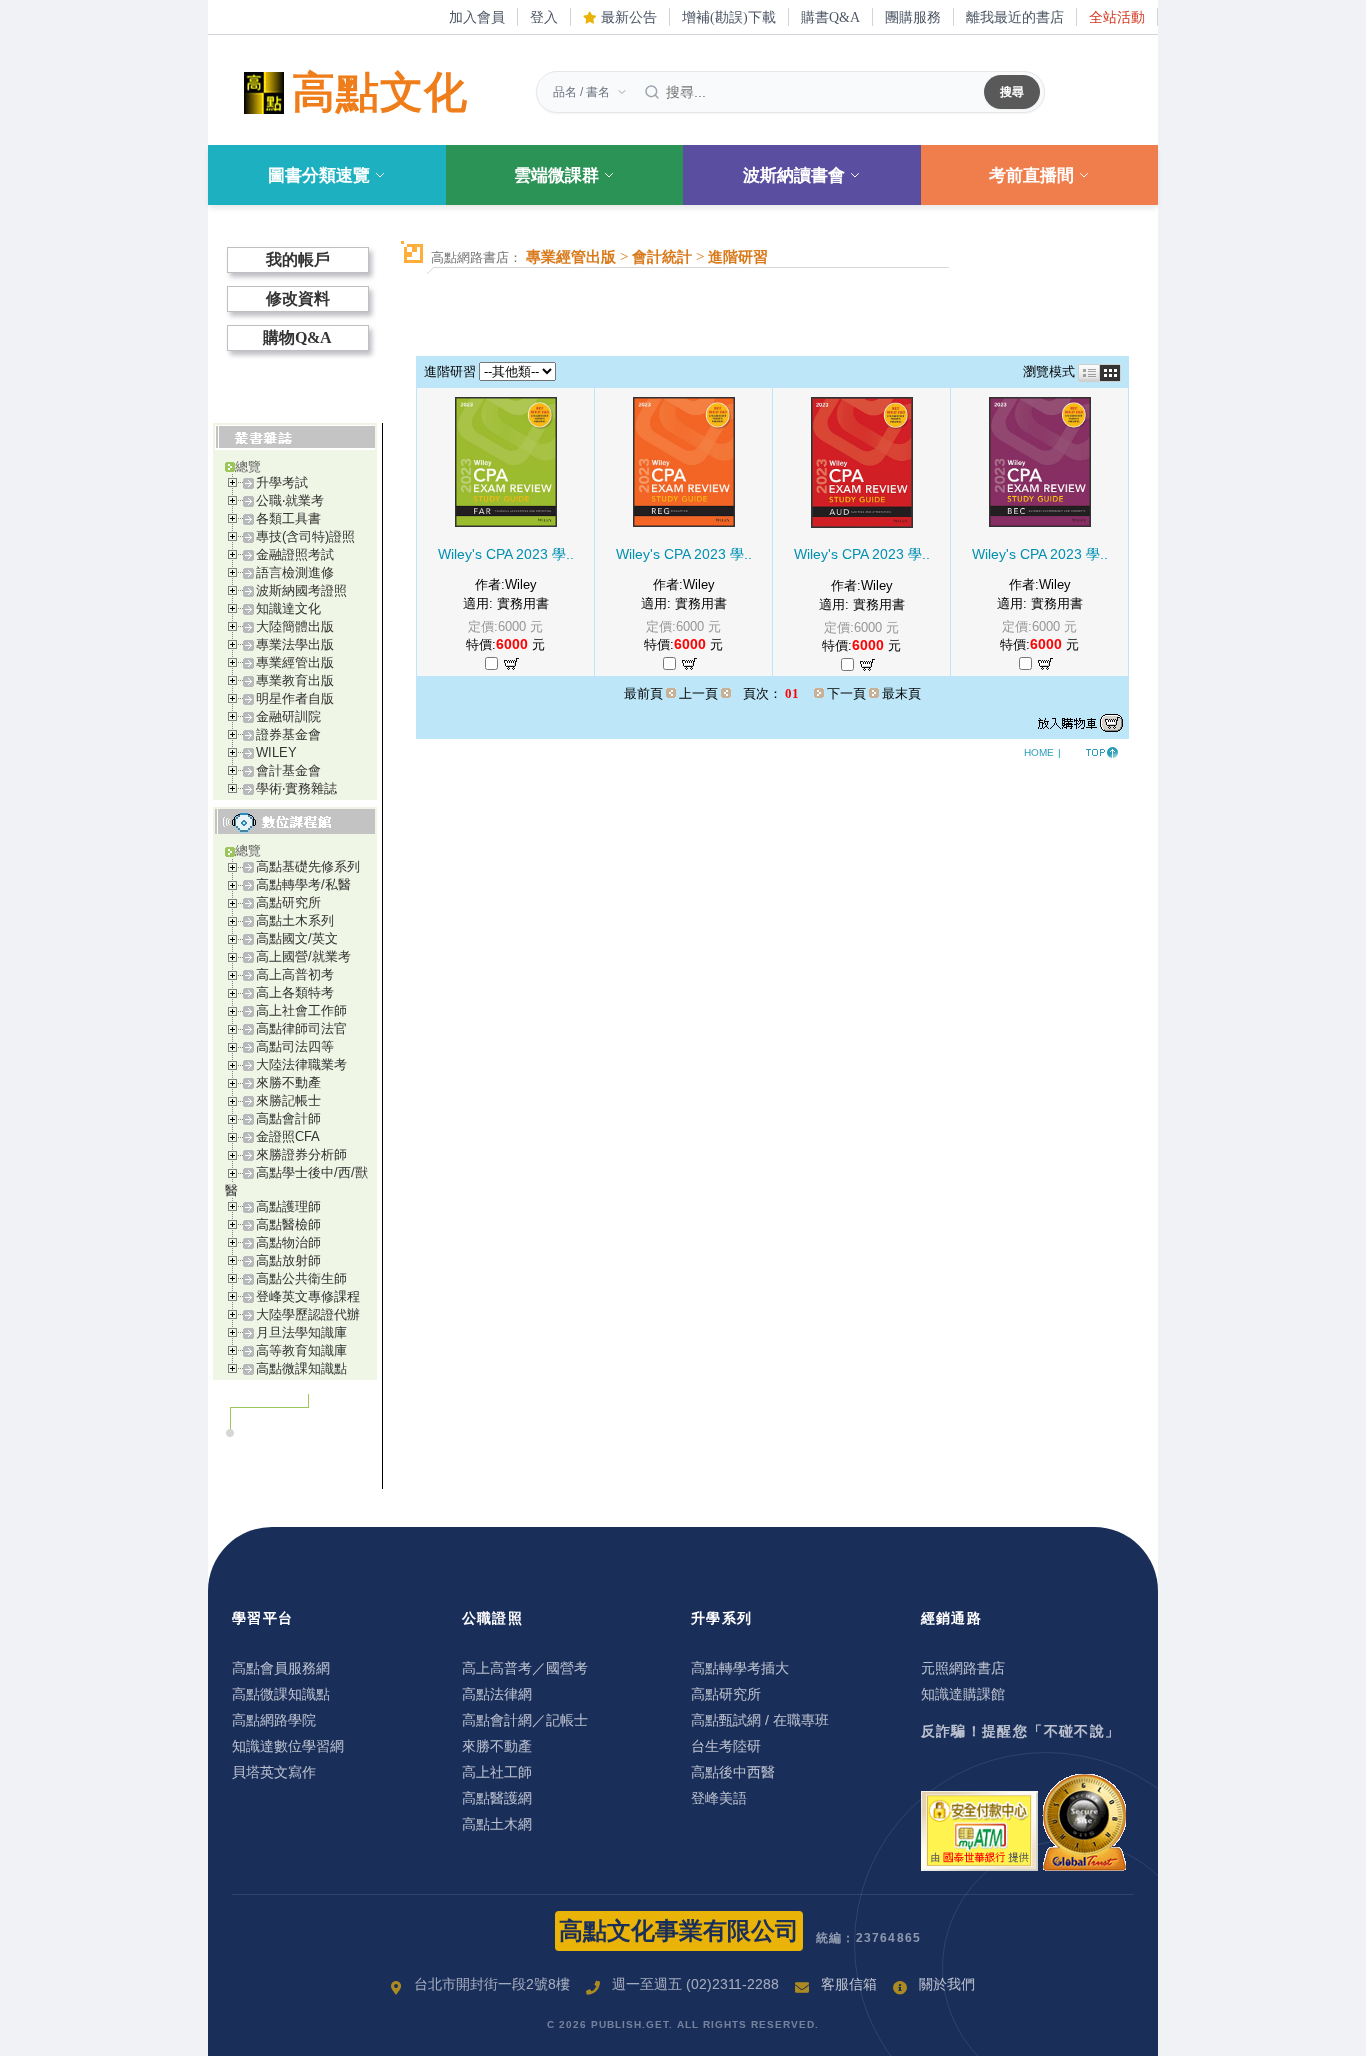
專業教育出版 (295, 680)
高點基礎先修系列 (308, 866)
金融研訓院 (288, 716)
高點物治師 (288, 1242)
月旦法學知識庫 (301, 1332)
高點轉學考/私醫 (303, 884)
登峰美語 (719, 1798)
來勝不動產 (288, 1082)
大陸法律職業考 (301, 1064)
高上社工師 (497, 1772)
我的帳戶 (298, 259)
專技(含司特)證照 (305, 536)
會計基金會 (288, 770)
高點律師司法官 (301, 1028)
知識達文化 (288, 608)
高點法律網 (497, 1694)
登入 (544, 17)
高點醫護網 (497, 1798)
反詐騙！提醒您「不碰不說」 (1021, 1731)
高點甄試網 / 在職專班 (760, 1720)
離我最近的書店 (1015, 17)
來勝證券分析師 (301, 1154)
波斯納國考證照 (301, 590)
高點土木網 (497, 1824)
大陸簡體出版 (295, 626)
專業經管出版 (295, 662)
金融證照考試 (295, 554)
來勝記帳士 (288, 1100)
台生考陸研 (726, 1746)
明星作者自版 (295, 698)
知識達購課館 (963, 1694)
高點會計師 (288, 1118)
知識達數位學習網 (288, 1746)
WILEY (276, 752)
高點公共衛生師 (301, 1278)
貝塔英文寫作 (274, 1772)
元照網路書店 (963, 1668)
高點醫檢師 (288, 1224)
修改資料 (298, 298)
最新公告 (627, 17)
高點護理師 (288, 1206)
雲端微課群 (556, 175)
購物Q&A (297, 337)
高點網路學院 (274, 1720)
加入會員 (477, 17)
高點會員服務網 (281, 1668)
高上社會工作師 (301, 1010)
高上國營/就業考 (303, 956)
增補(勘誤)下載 (729, 17)
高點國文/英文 (297, 938)
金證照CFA (288, 1136)
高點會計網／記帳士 (525, 1720)
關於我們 (947, 1984)
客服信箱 (849, 1984)
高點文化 (380, 92)
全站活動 (1117, 17)
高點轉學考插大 (740, 1668)
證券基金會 (288, 734)
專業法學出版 (295, 644)
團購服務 (913, 17)
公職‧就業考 (290, 500)
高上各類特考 (295, 992)
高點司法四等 (295, 1046)
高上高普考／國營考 (525, 1668)
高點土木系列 (295, 920)
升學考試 (282, 482)
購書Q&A (830, 17)
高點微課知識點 (301, 1368)
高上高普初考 (295, 974)
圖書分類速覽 (319, 175)
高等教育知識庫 (301, 1350)
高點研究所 (288, 902)
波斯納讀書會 (794, 175)
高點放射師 (288, 1260)
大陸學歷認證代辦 (308, 1314)
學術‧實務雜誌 (296, 788)
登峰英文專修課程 (308, 1296)
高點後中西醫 (733, 1772)
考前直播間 (1031, 175)
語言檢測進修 (295, 572)
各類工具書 (288, 518)
